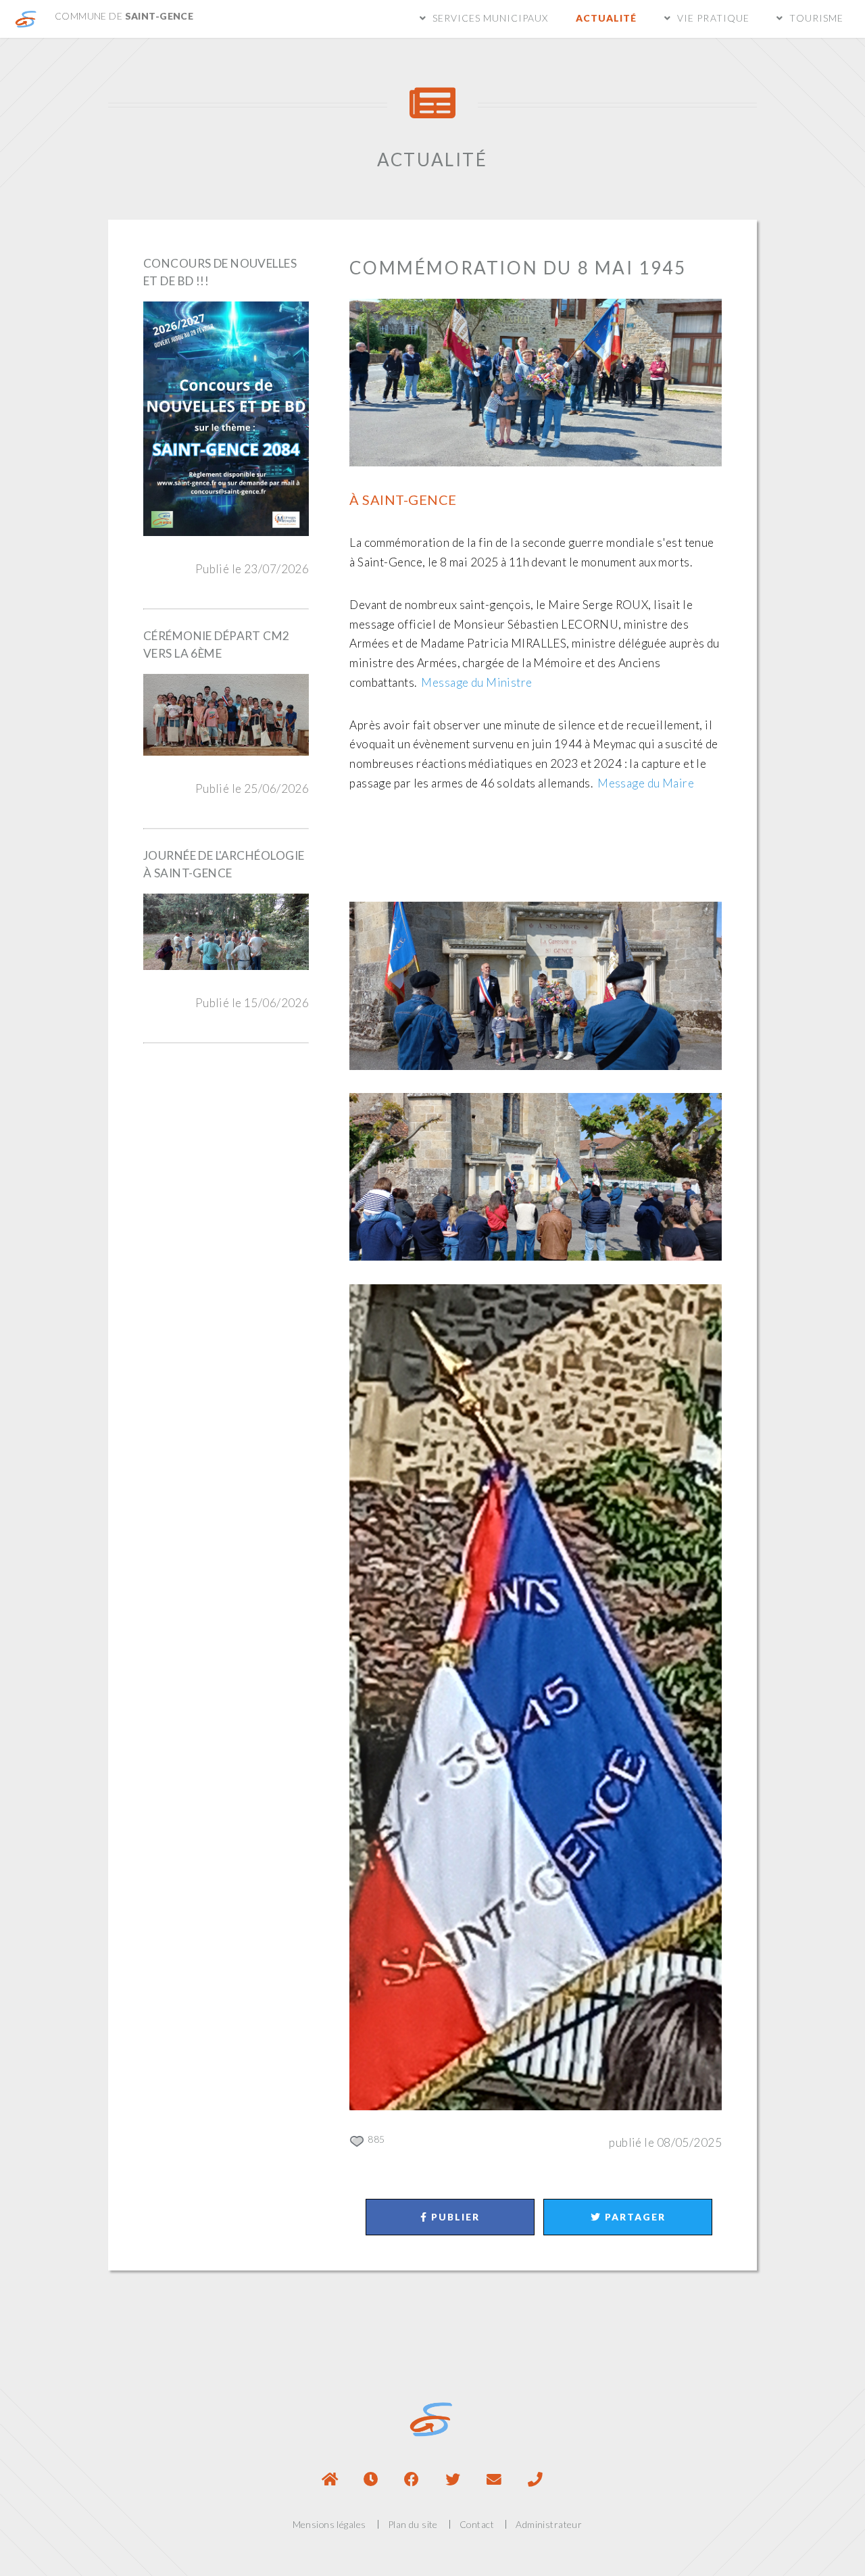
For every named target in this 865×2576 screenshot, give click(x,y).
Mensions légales (329, 2524)
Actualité (606, 18)
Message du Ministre (476, 682)
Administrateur (549, 2524)
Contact (477, 2524)
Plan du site (413, 2524)
